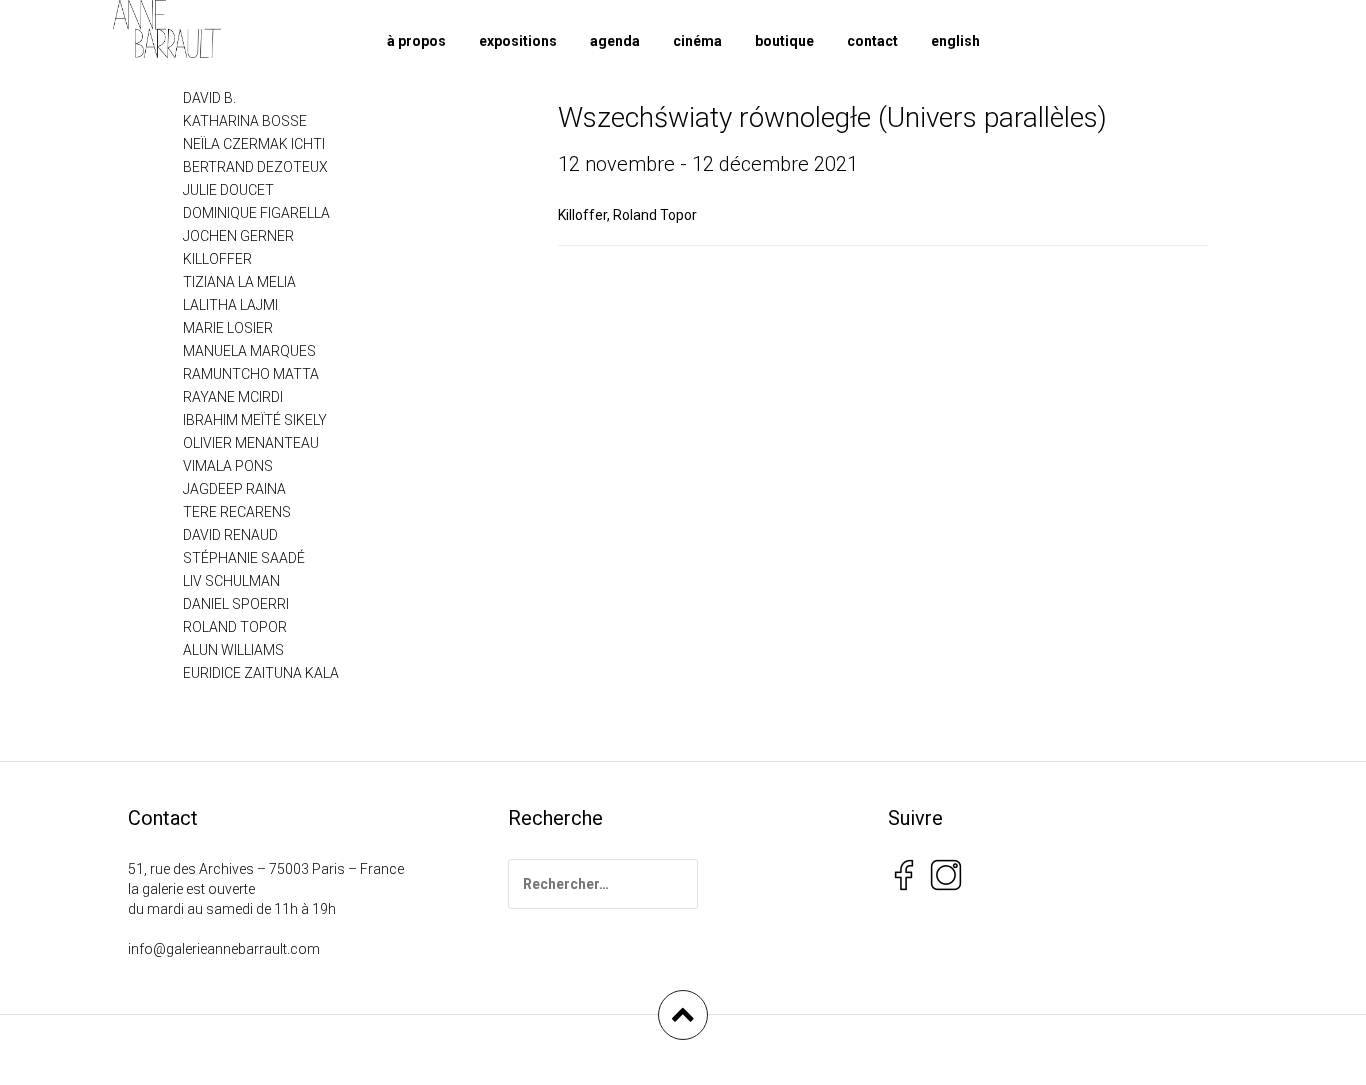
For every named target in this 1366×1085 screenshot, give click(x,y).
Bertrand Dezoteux (255, 167)
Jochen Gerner (238, 236)
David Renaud (230, 535)
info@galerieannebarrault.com (224, 949)
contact (872, 41)
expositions (518, 41)
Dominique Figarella (256, 213)
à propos (416, 41)
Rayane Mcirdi (233, 397)
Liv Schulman (231, 581)
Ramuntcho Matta (251, 374)
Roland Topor (655, 215)
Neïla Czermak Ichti (254, 144)
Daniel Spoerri (236, 604)
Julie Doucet (228, 190)
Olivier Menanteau (251, 443)
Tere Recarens (237, 512)
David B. (209, 98)
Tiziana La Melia (239, 282)
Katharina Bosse (245, 121)
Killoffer (582, 215)
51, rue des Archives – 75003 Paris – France (266, 869)
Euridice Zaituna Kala (261, 673)
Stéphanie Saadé (244, 558)
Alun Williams (233, 650)
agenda (615, 41)
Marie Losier (228, 328)
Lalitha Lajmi (230, 305)
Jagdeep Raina (234, 489)
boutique (784, 41)
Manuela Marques (249, 351)
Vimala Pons (228, 466)
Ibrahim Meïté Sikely (255, 420)
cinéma (697, 41)
